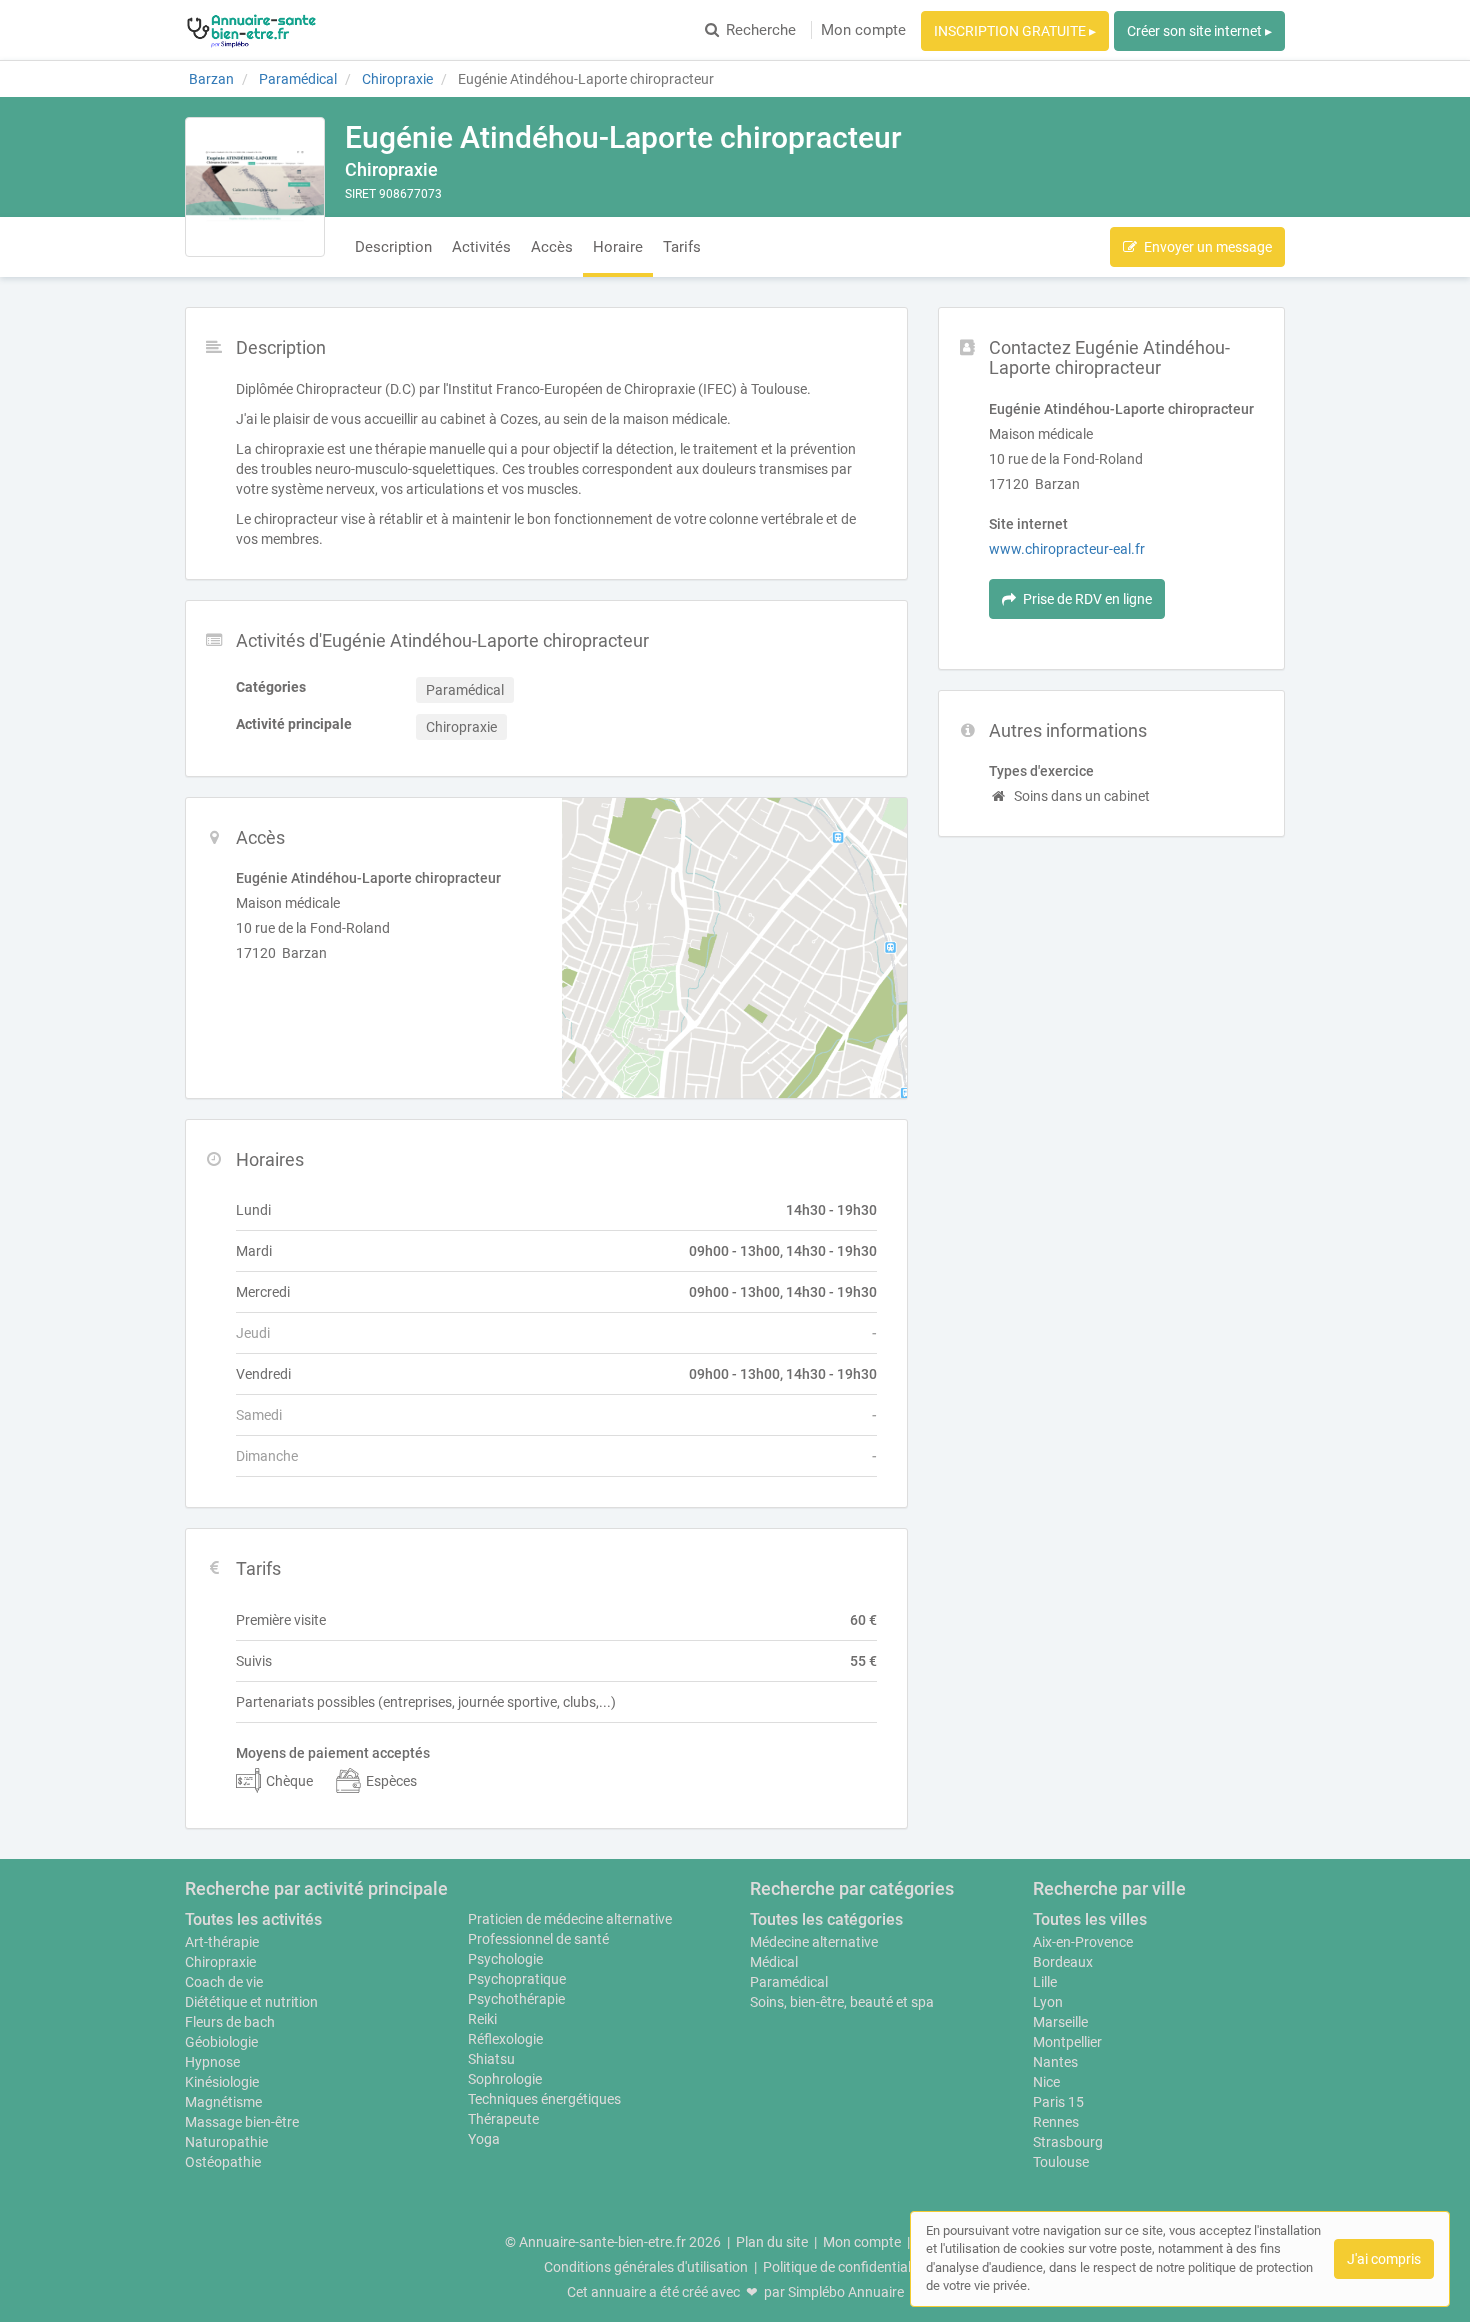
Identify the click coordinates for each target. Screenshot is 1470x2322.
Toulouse (1061, 2162)
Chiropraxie (220, 1962)
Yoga (484, 2139)
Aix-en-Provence (1083, 1942)
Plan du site (772, 2242)
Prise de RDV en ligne (1087, 599)
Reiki (482, 2019)
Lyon (1048, 2002)
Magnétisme (223, 2102)
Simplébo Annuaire (846, 2292)
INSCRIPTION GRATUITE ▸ (1015, 31)
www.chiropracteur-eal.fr (1067, 549)
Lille (1045, 1982)
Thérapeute (503, 2119)
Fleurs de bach (230, 2022)
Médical (774, 1962)
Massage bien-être (242, 2122)
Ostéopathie (223, 2162)
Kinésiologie (222, 2082)
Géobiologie (221, 2042)
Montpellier (1067, 2042)
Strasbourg (1068, 2142)
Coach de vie (224, 1982)
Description (393, 247)
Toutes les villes (1090, 1919)
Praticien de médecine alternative (570, 1919)
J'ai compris (1384, 2259)
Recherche (761, 30)
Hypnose (212, 2062)
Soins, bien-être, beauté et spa (842, 2002)
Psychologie (505, 1959)
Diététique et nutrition (251, 2002)
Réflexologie (505, 2039)
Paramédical (789, 1982)
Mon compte (863, 30)
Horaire (618, 247)
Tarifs (682, 247)
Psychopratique (517, 1979)
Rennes (1056, 2122)
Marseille (1060, 2022)
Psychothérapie (516, 1999)
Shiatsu (491, 2059)
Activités (481, 247)
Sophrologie (505, 2079)
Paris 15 (1058, 2102)
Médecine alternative (814, 1942)
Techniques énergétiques (544, 2099)
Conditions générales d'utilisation (646, 2267)
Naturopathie (226, 2142)
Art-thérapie (222, 1942)
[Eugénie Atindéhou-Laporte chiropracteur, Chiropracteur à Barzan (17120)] (255, 187)
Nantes (1055, 2062)
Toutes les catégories (826, 1919)
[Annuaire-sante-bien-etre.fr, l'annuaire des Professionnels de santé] (251, 30)
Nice (1046, 2082)
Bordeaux (1063, 1962)
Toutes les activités (253, 1919)
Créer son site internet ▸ (1199, 31)
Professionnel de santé (538, 1939)
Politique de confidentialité (844, 2267)
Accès (552, 247)
